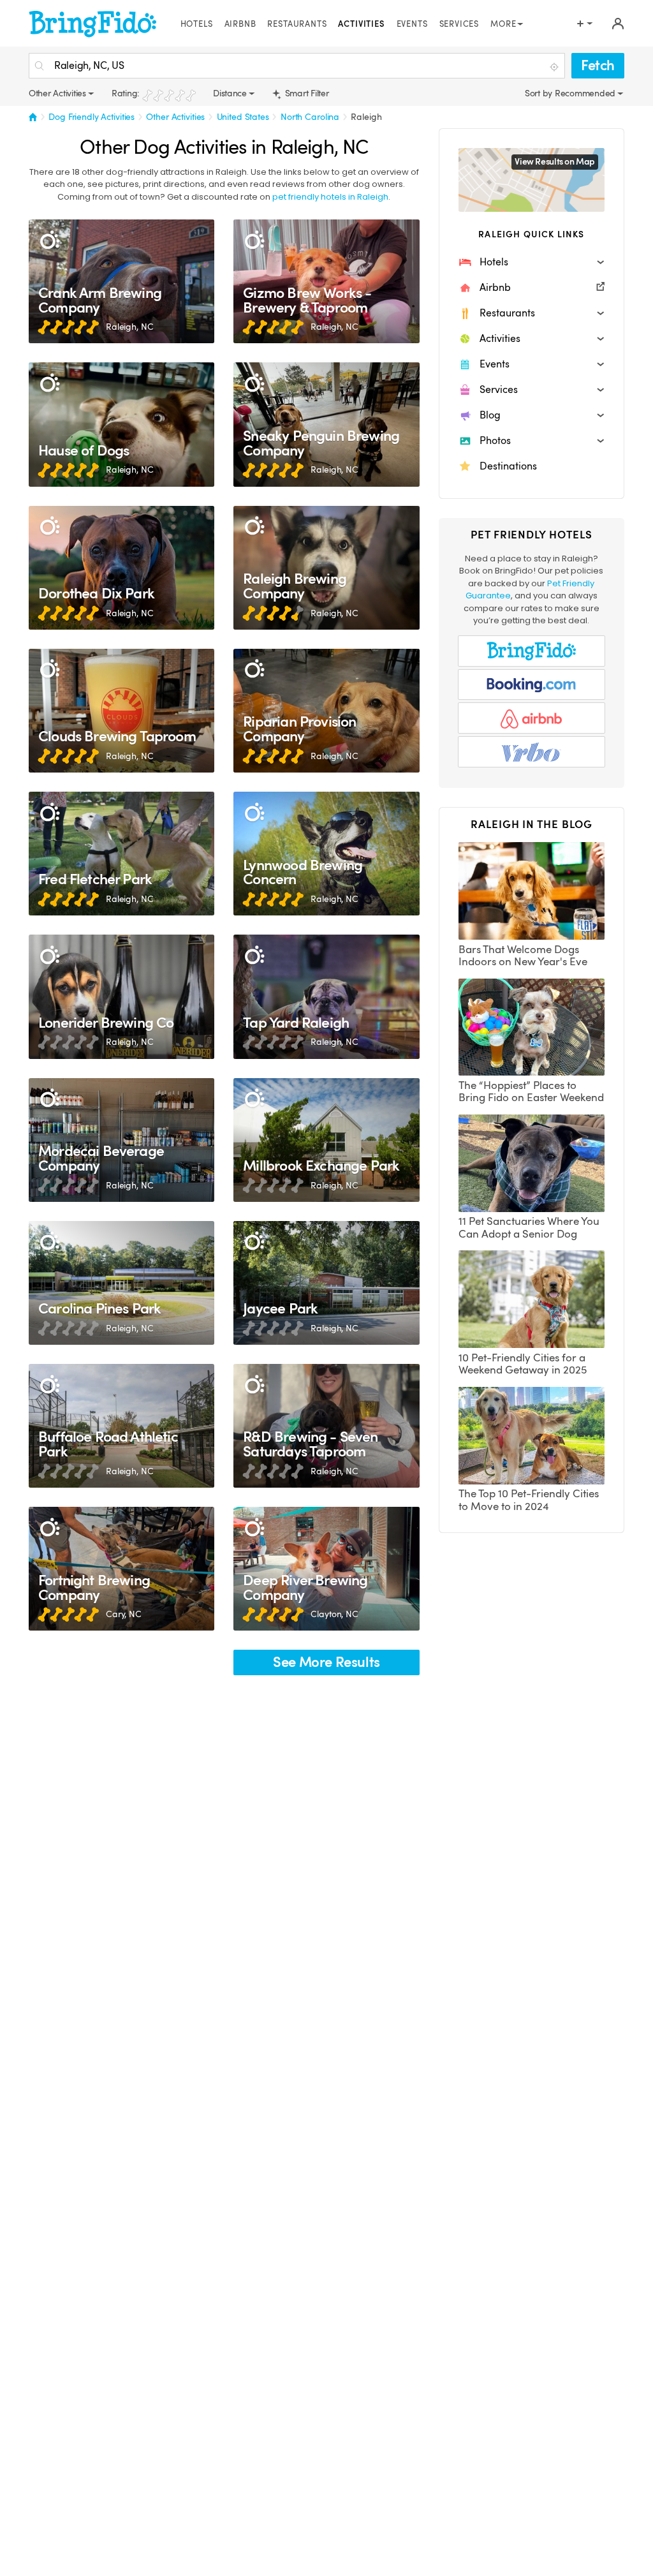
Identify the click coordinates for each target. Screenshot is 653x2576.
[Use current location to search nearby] (555, 66)
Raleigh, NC (130, 327)
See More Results (326, 1662)
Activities (361, 24)
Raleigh (366, 117)
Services (459, 24)
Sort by (540, 93)
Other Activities (175, 117)
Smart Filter (306, 93)
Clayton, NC (334, 1614)
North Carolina (310, 117)
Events (412, 24)
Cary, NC (124, 1614)
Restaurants (297, 24)
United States (243, 117)
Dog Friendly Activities (92, 117)
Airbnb (240, 24)
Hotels (197, 24)
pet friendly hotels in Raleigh (330, 197)
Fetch (598, 65)
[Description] (49, 240)
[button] (532, 262)
